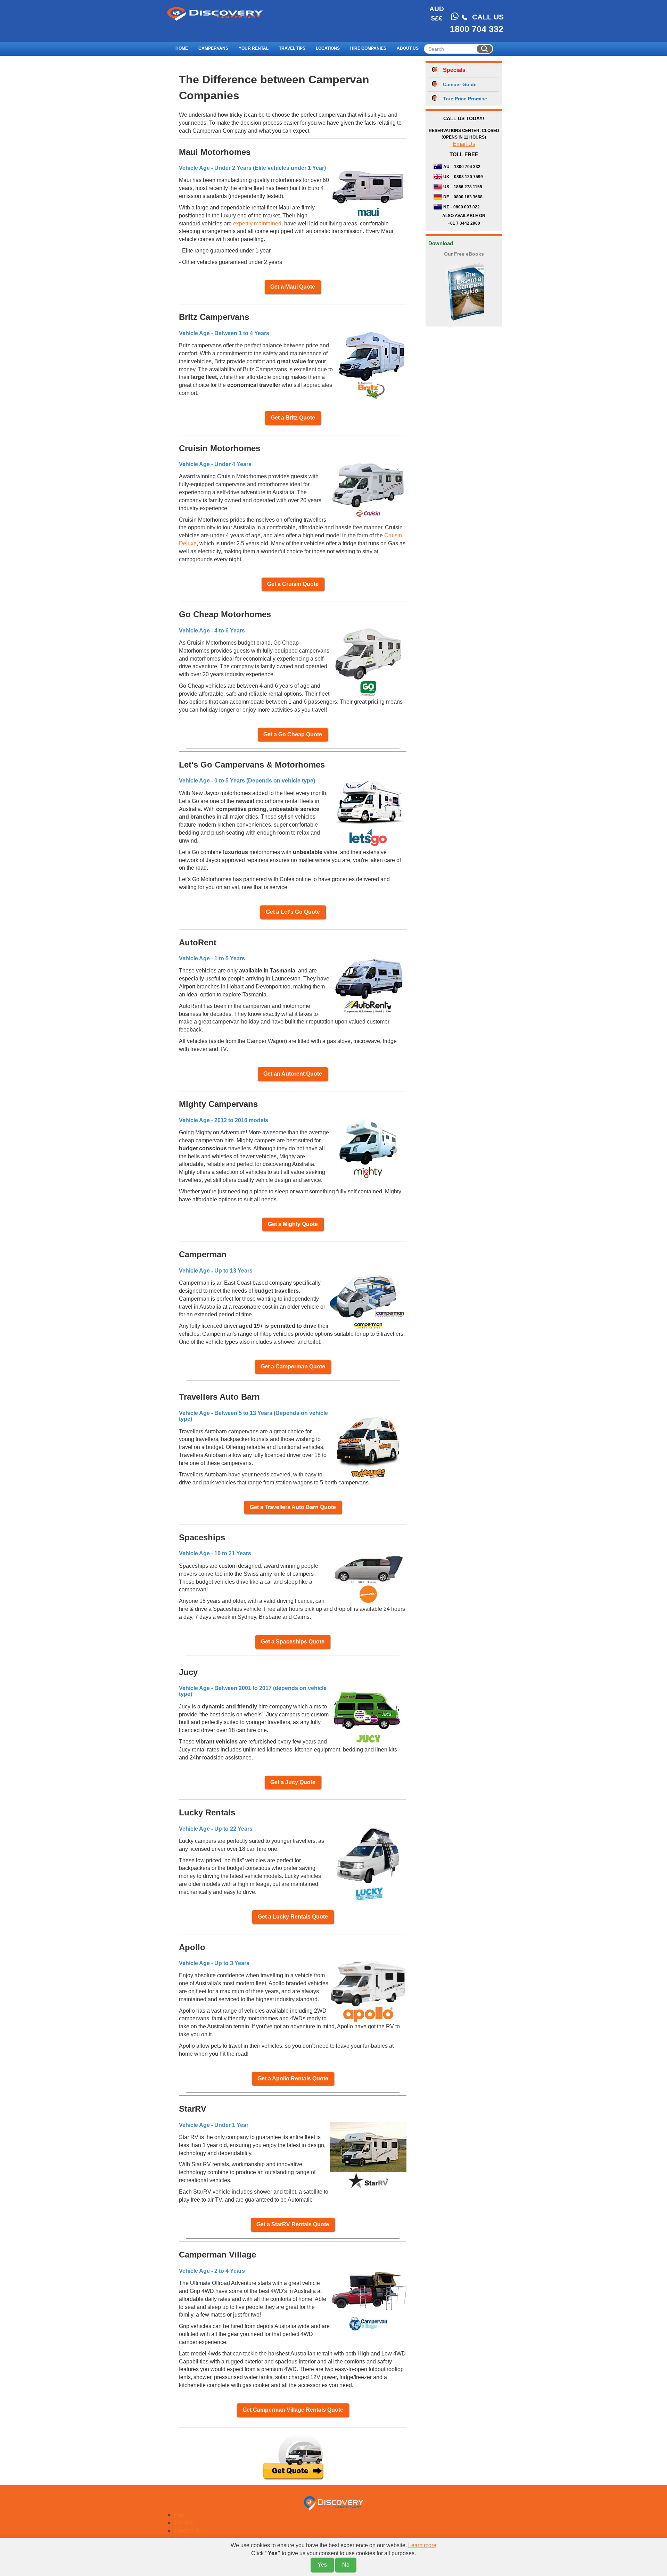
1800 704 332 (477, 29)
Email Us (464, 144)
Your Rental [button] (254, 48)
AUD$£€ (437, 14)
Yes (322, 2565)
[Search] (484, 49)
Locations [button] (328, 48)
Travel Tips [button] (292, 48)
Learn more (422, 2545)
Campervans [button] (213, 48)
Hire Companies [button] (368, 48)
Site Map (185, 2523)
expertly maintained (257, 223)
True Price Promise (465, 99)
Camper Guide (460, 84)
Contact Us (187, 2531)
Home (182, 48)
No (346, 2565)
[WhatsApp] (455, 16)
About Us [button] (408, 48)
